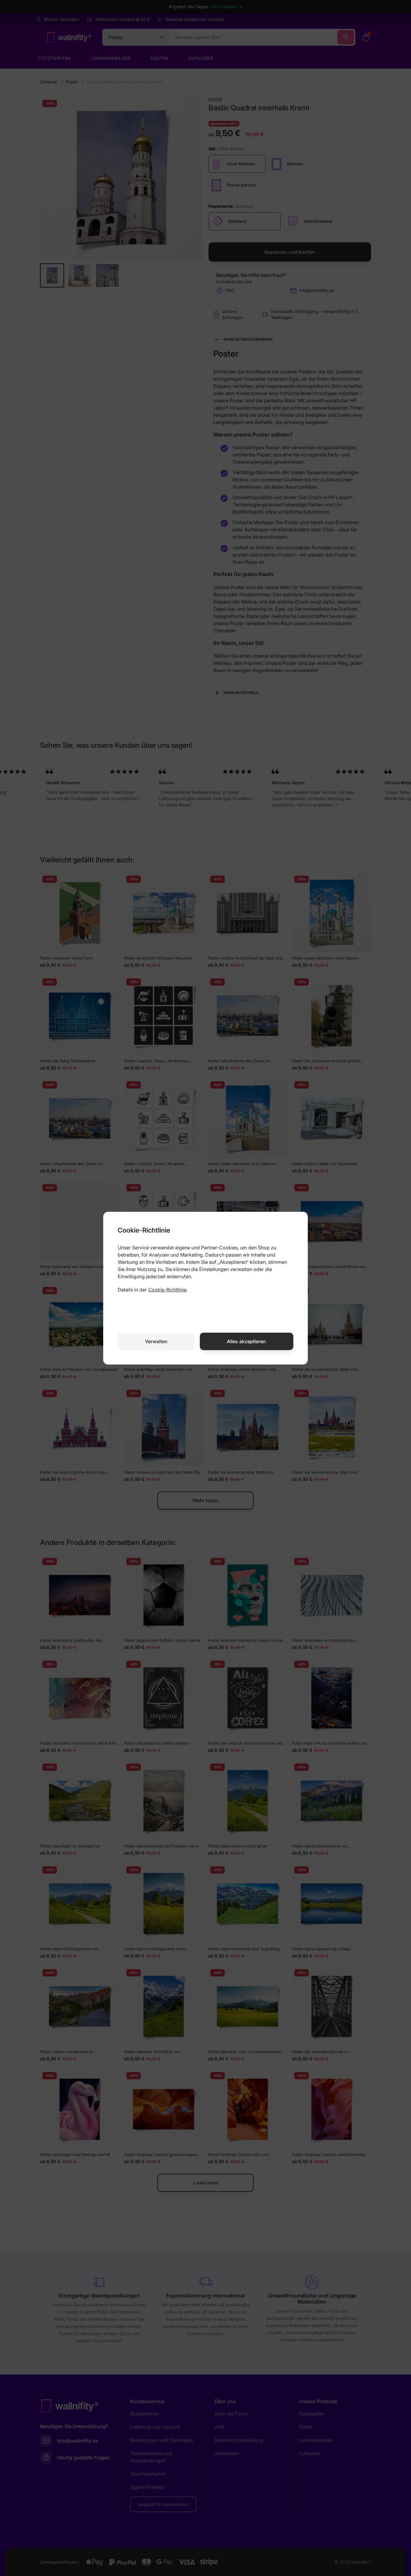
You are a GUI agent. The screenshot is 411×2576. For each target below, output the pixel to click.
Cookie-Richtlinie (167, 1290)
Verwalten (156, 1341)
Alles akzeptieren (246, 1341)
